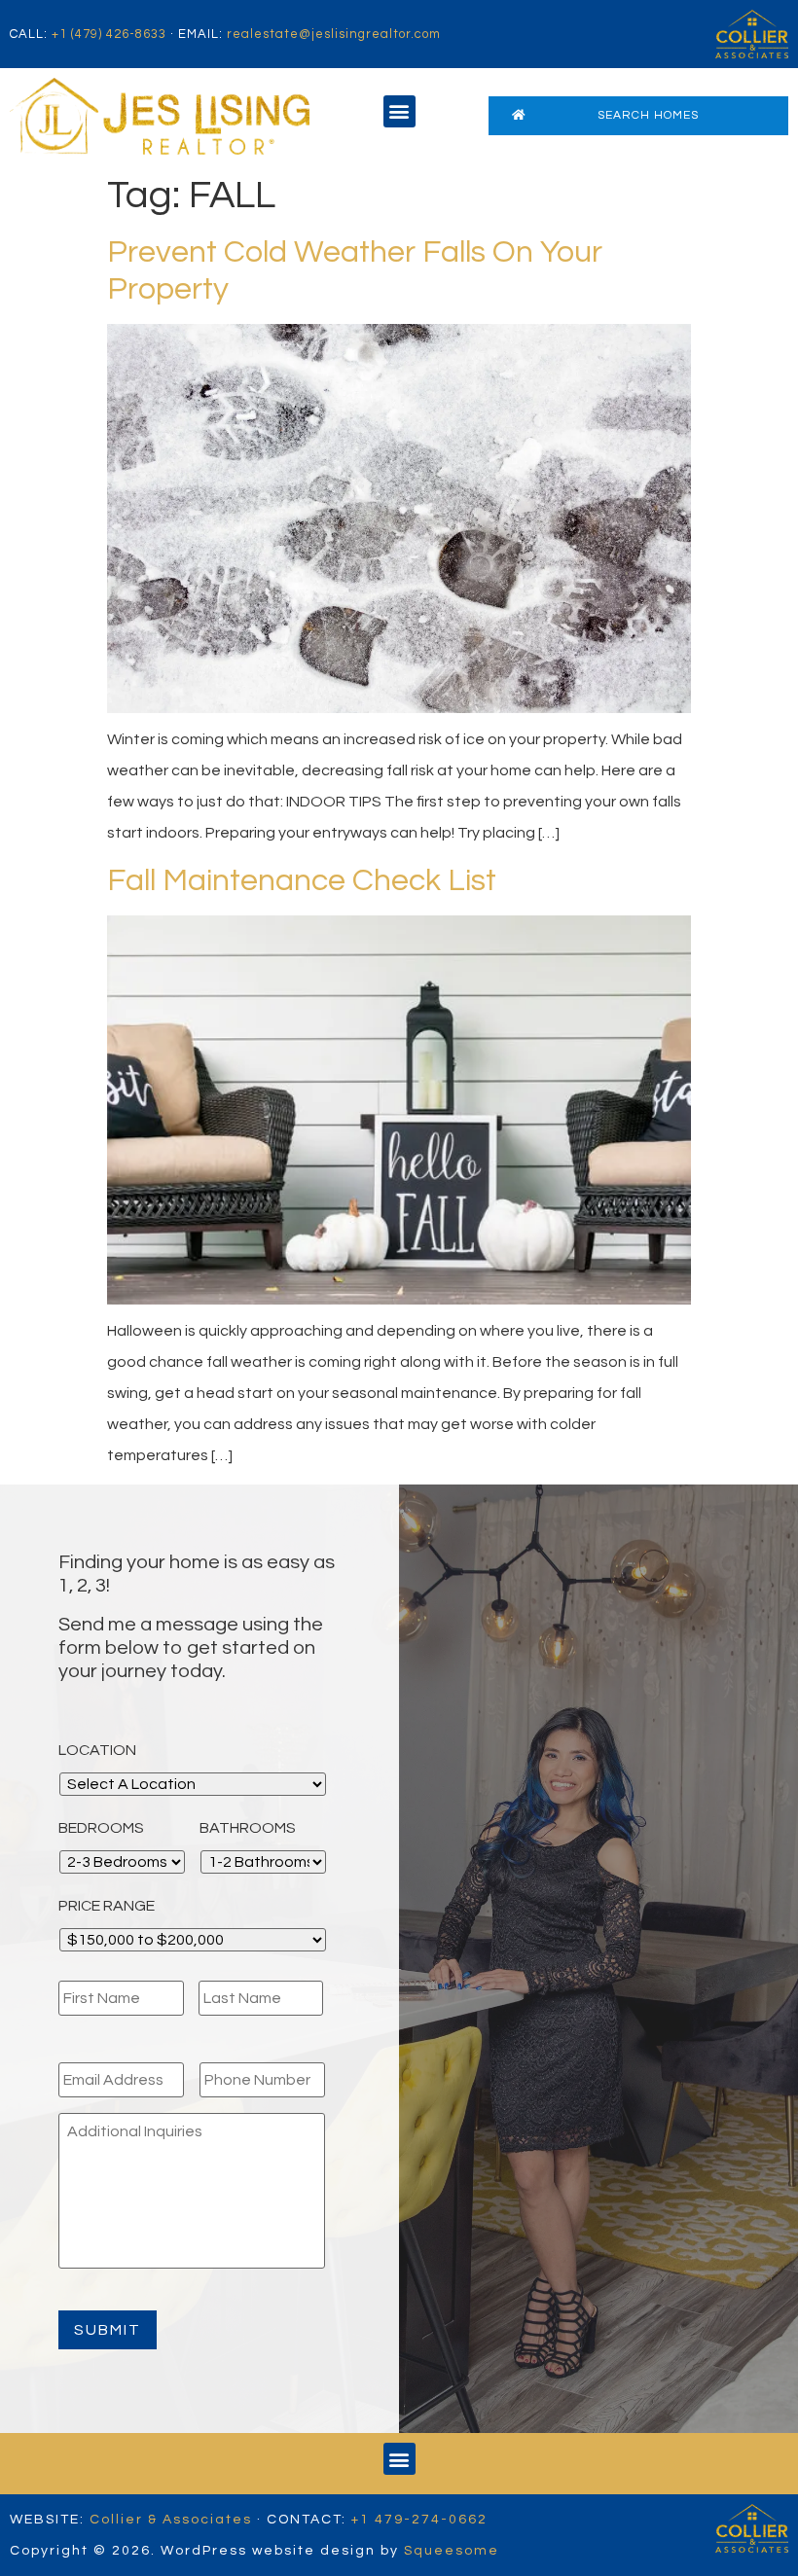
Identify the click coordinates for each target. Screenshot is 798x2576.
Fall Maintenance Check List (302, 881)
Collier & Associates (171, 2520)
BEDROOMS (101, 1828)
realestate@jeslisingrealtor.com (334, 34)
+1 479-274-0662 (419, 2520)
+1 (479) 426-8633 (109, 34)
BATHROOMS (248, 1828)
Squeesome (452, 2551)
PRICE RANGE (107, 1906)
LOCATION (97, 1750)
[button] (399, 111)
